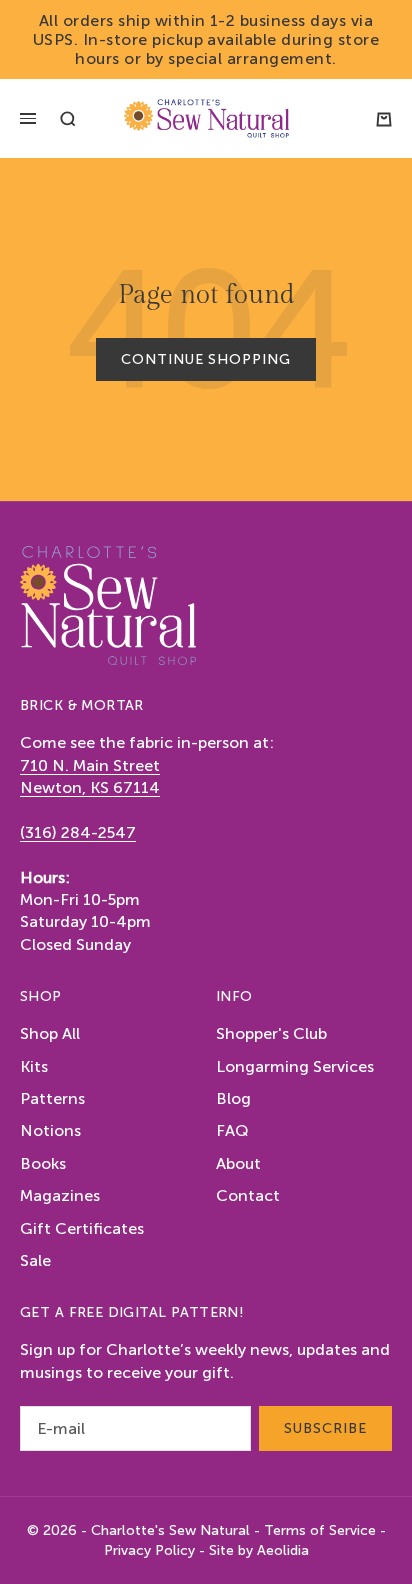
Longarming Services (295, 1066)
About (238, 1163)
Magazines (60, 1195)
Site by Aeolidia (259, 1550)
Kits (34, 1066)
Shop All (50, 1033)
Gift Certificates (82, 1228)
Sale (35, 1260)
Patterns (52, 1098)
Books (43, 1163)
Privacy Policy (149, 1550)
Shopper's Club (271, 1033)
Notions (50, 1130)
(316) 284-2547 (78, 832)
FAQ (232, 1130)
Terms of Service (320, 1530)
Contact (248, 1195)
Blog (233, 1098)
